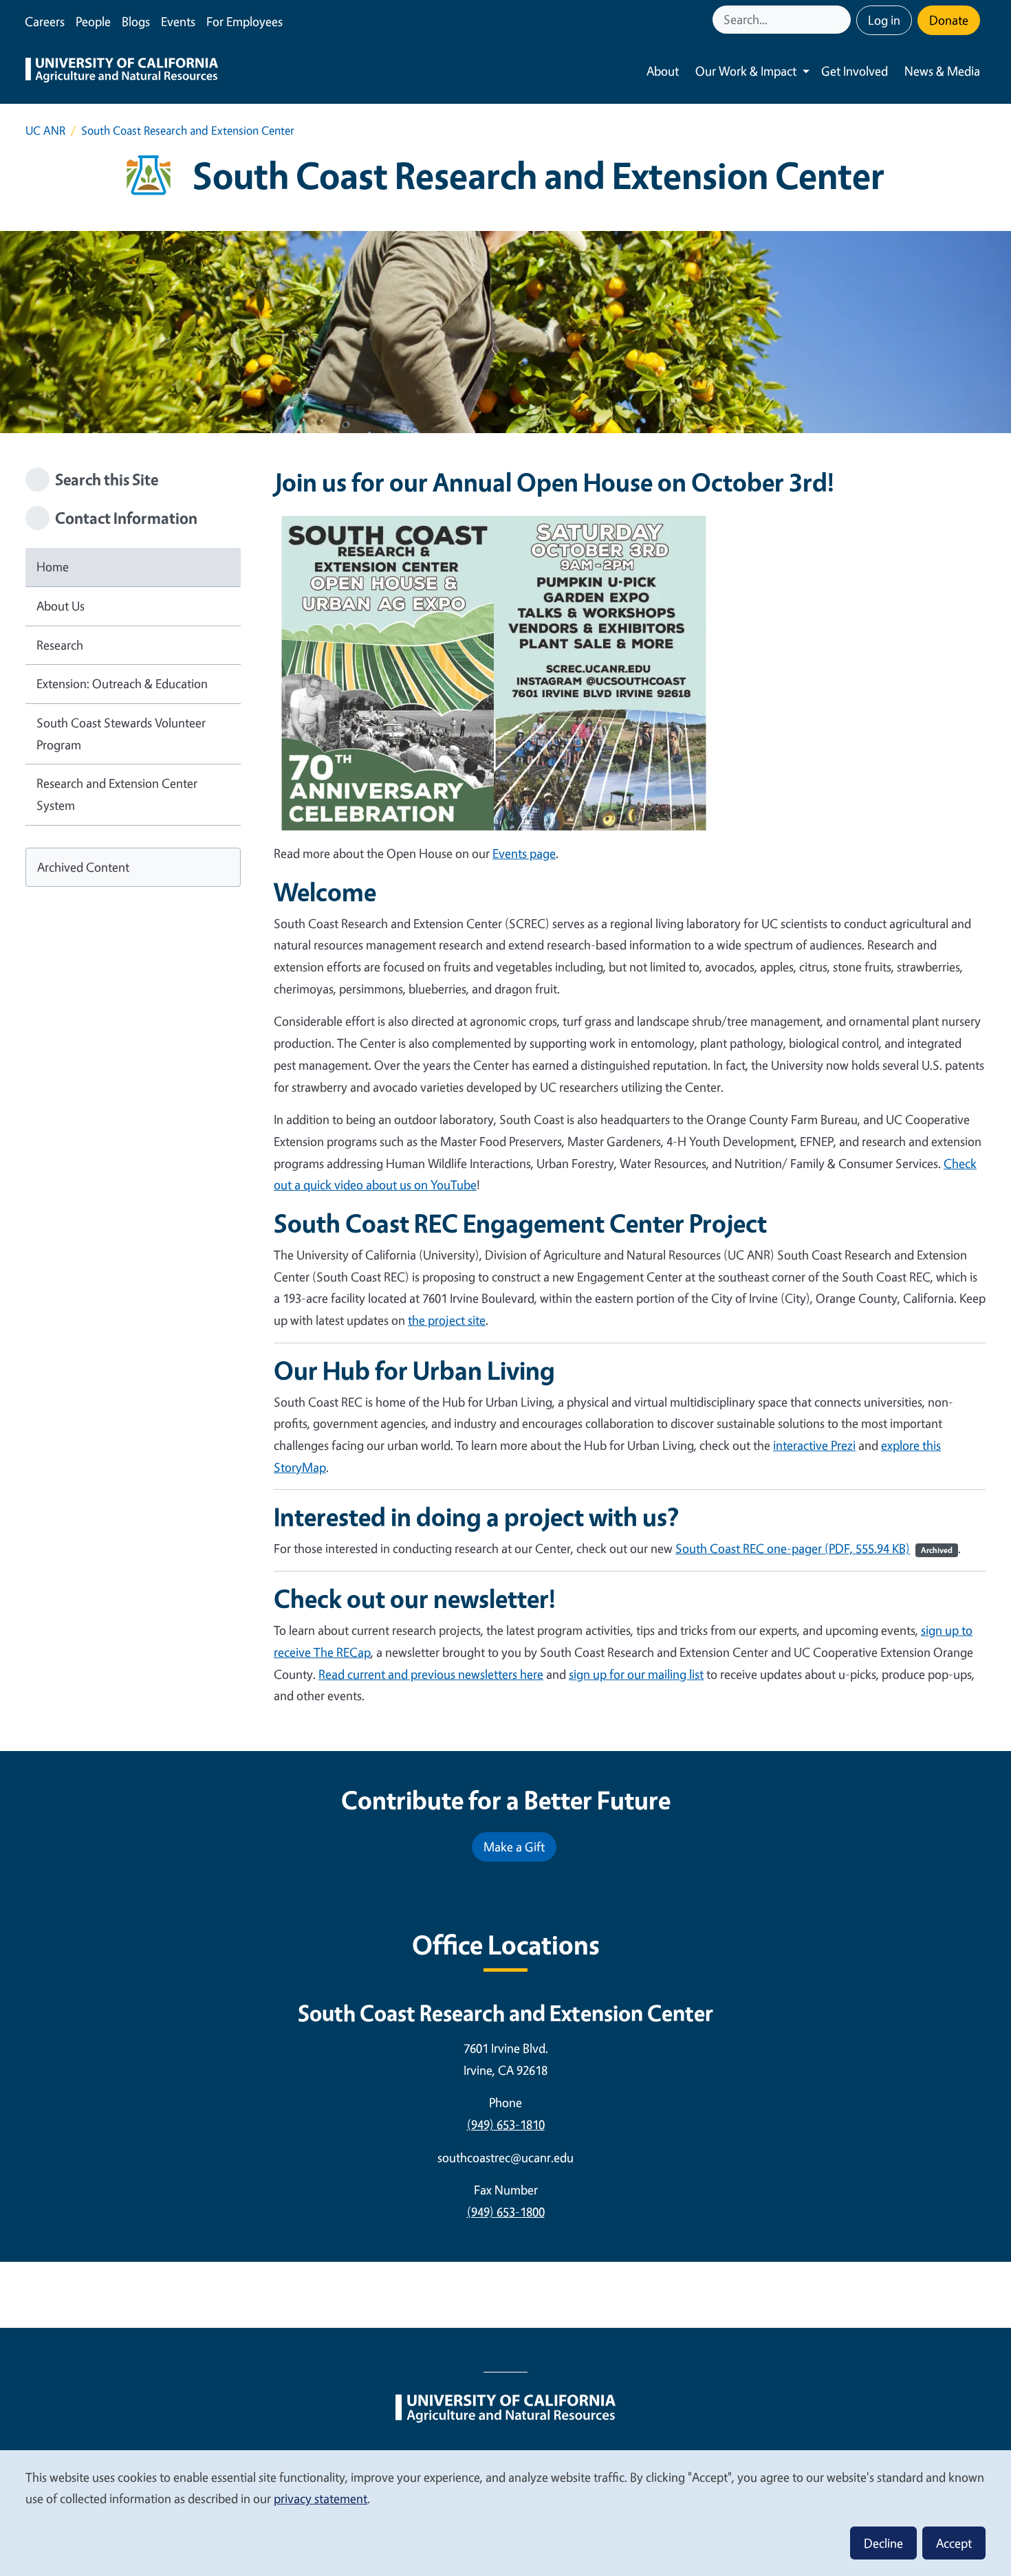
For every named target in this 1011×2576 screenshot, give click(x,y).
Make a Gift (514, 1847)
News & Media (942, 71)
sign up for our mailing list (636, 1674)
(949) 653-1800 (506, 2212)
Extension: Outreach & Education (122, 683)
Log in (884, 20)
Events (178, 21)
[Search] (842, 20)
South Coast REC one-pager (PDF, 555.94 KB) (814, 1548)
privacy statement (320, 2498)
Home (53, 566)
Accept (954, 2543)
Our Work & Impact (746, 71)
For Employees (244, 21)
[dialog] (505, 2512)
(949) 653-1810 (506, 2124)
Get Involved (855, 71)
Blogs (136, 21)
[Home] (122, 71)
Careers (45, 21)
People (93, 21)
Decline (883, 2543)
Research (60, 645)
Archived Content (83, 867)
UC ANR (45, 130)
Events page (524, 853)
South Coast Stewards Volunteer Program (121, 734)
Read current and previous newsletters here (431, 1674)
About (663, 71)
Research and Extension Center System (117, 794)
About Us (61, 606)
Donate (949, 20)
